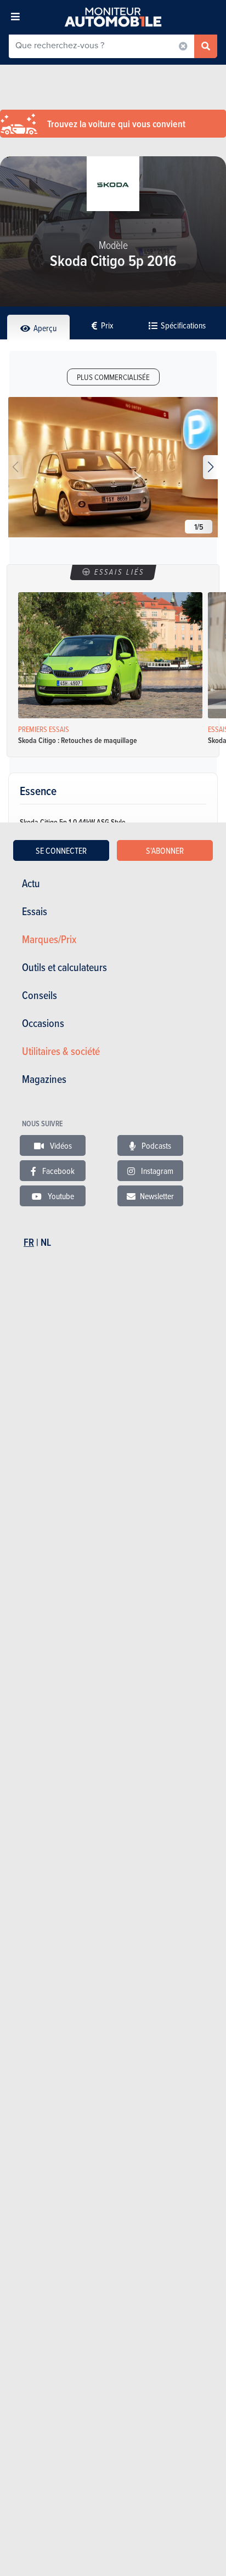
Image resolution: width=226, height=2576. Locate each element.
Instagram (156, 1171)
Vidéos (60, 1145)
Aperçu (44, 328)
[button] (210, 467)
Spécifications (182, 325)
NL (46, 1242)
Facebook (58, 1171)
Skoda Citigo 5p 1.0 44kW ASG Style (73, 822)
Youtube (60, 1196)
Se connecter (61, 850)
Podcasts (156, 1145)
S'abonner (165, 850)
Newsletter (157, 1196)
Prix (106, 325)
